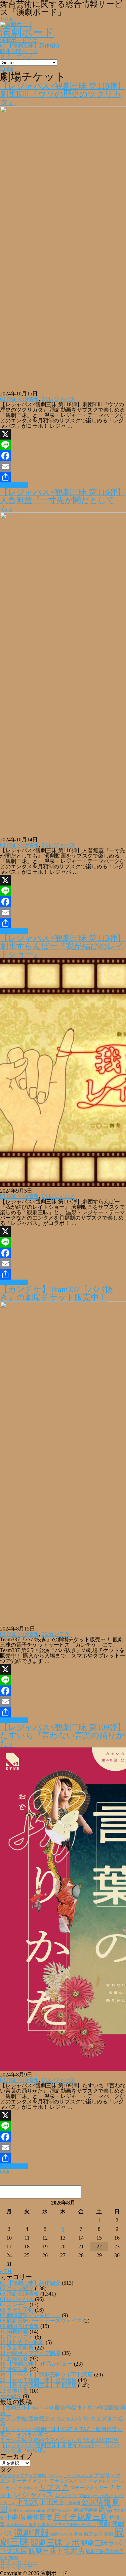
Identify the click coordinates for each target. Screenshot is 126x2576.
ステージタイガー (89, 2488)
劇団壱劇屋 (86, 2510)
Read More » (14, 485)
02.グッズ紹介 (17, 2288)
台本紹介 (11, 2396)
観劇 (109, 2534)
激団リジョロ (61, 2534)
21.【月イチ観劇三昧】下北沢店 (38, 2385)
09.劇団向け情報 (19, 2326)
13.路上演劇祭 (17, 2348)
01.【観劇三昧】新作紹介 (30, 46)
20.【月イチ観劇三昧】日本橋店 (38, 2380)
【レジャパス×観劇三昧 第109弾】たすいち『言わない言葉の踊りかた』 (63, 1735)
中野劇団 (73, 2503)
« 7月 (6, 2271)
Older (6, 2172)
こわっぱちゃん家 (78, 2476)
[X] (63, 434)
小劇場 (15, 2517)
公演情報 (96, 2502)
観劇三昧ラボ (55, 2543)
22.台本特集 (14, 2391)
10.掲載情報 (14, 2331)
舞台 (78, 2534)
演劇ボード (27, 32)
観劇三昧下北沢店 (56, 2551)
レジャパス (34, 2494)
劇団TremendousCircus (27, 2510)
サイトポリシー (19, 2562)
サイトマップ (16, 56)
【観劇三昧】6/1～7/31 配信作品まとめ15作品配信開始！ (62, 2410)
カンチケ (14, 2488)
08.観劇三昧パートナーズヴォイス (41, 2321)
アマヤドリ (100, 2481)
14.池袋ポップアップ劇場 (30, 2353)
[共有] (63, 477)
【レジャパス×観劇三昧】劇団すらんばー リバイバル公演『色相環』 (61, 2448)
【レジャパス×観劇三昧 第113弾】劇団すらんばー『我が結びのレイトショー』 (63, 946)
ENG (51, 2476)
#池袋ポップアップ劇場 (23, 2476)
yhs (59, 2476)
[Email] (63, 467)
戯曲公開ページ (19, 51)
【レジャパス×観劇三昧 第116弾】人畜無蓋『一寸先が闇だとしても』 (63, 500)
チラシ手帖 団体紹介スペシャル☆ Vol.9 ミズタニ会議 (61, 2421)
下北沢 (27, 2502)
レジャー (67, 2495)
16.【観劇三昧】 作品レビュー (36, 2364)
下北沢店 (52, 2502)
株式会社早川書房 (21, 2525)
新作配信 (39, 2517)
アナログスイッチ (69, 2481)
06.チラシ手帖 (17, 2310)
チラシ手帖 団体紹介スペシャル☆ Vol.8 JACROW (59, 2440)
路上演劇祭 (9, 2557)
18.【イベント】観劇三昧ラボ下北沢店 (46, 2375)
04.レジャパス (58, 399)
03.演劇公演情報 (19, 399)
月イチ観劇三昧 (81, 2517)
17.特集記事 (14, 2369)
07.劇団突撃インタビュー (30, 2315)
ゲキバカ (31, 2488)
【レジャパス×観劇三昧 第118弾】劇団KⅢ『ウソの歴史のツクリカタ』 (63, 94)
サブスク (54, 2487)
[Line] (63, 445)
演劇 (103, 2524)
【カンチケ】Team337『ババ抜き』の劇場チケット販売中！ (56, 1293)
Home (7, 68)
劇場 (106, 2509)
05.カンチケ (56, 1634)
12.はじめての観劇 (22, 2342)
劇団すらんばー (60, 2510)
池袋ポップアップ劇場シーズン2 (67, 2525)
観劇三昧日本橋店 (105, 2552)
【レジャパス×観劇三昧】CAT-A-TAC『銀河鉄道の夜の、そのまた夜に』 (61, 2432)
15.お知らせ (14, 2358)
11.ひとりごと (17, 2337)
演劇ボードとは (19, 40)
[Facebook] (63, 456)
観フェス (93, 2534)
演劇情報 (32, 2533)
